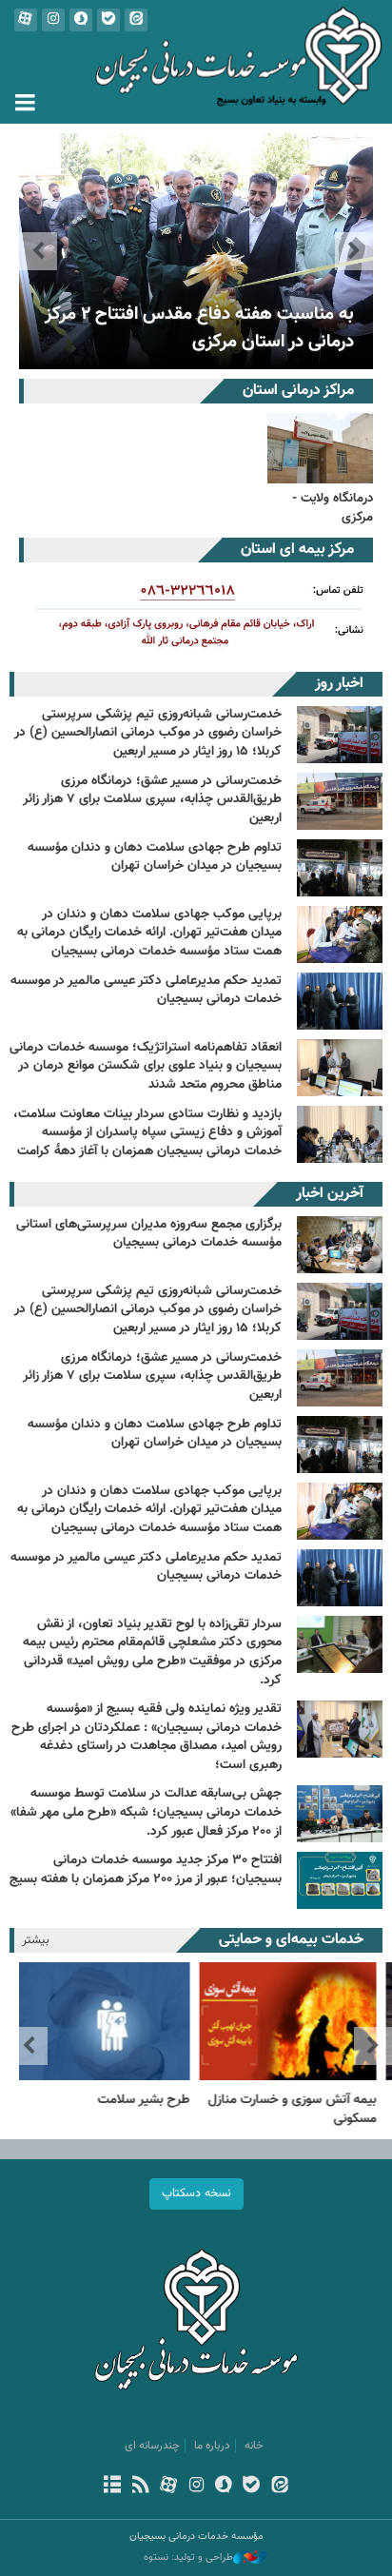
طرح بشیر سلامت (150, 2100)
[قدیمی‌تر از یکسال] (196, 251)
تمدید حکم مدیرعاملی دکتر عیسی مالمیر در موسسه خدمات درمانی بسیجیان (146, 991)
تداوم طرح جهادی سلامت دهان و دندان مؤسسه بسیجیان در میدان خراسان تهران (155, 857)
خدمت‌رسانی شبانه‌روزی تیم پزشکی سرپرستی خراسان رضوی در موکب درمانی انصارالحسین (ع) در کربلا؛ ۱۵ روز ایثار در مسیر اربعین (148, 733)
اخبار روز (339, 684)
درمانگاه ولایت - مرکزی (333, 508)
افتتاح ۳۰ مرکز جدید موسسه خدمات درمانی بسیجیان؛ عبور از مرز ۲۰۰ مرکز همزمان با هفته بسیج (146, 1870)
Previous (354, 251)
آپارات (26, 20)
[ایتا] (279, 2487)
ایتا (136, 20)
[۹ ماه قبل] (340, 1729)
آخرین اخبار (330, 1194)
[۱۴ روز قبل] (340, 1311)
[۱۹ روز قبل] (340, 1511)
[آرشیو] (113, 2487)
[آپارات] (168, 2487)
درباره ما (212, 2446)
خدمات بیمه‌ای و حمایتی (291, 1940)
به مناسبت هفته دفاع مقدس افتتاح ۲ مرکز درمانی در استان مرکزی (199, 328)
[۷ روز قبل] (340, 1245)
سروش (81, 20)
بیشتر (36, 1940)
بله (108, 20)
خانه (254, 2446)
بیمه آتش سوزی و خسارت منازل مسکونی (298, 2109)
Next (38, 251)
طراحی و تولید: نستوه (188, 2558)
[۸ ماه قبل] (340, 1644)
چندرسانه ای (152, 2446)
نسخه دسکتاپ (196, 2193)
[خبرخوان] (140, 2487)
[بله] (252, 2487)
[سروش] (224, 2487)
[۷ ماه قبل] (340, 1578)
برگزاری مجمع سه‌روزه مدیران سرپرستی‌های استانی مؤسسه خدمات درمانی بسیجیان (149, 1234)
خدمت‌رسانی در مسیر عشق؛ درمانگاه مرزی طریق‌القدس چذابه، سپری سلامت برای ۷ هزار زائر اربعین (152, 800)
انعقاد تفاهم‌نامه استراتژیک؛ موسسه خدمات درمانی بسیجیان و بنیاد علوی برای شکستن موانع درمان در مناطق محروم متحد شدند (146, 1066)
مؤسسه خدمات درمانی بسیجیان (196, 62)
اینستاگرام (53, 20)
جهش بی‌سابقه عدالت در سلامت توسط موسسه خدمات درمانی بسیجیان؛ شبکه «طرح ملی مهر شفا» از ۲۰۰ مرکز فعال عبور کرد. (146, 1812)
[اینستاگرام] (196, 2487)
